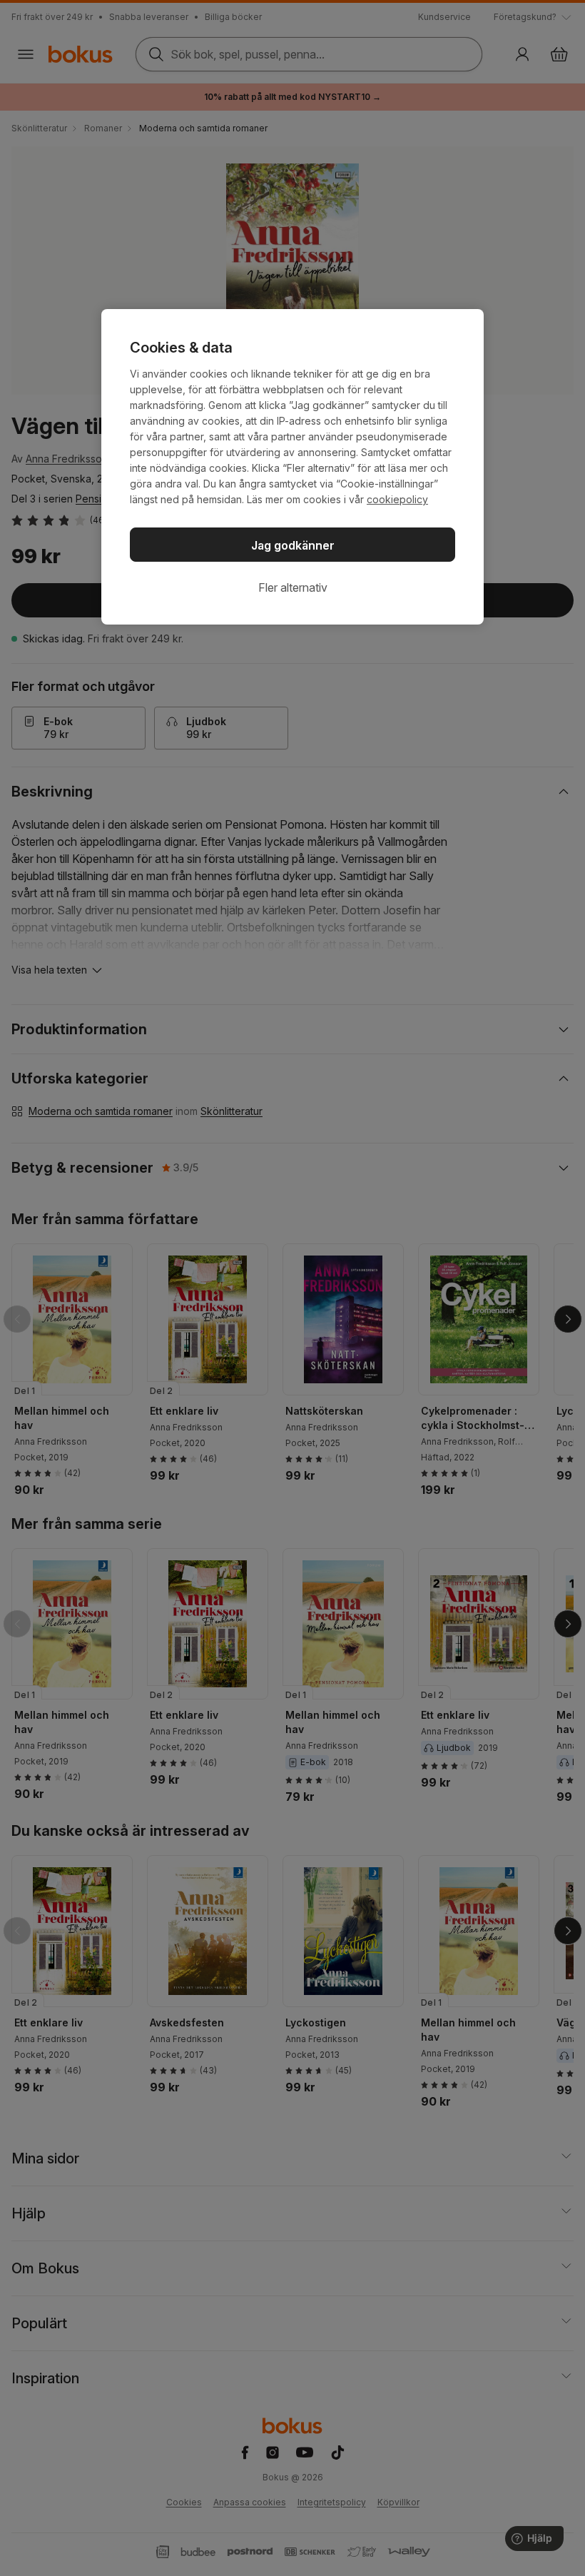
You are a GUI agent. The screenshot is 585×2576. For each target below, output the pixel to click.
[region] (292, 467)
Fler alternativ (293, 587)
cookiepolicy (397, 499)
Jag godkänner (293, 545)
